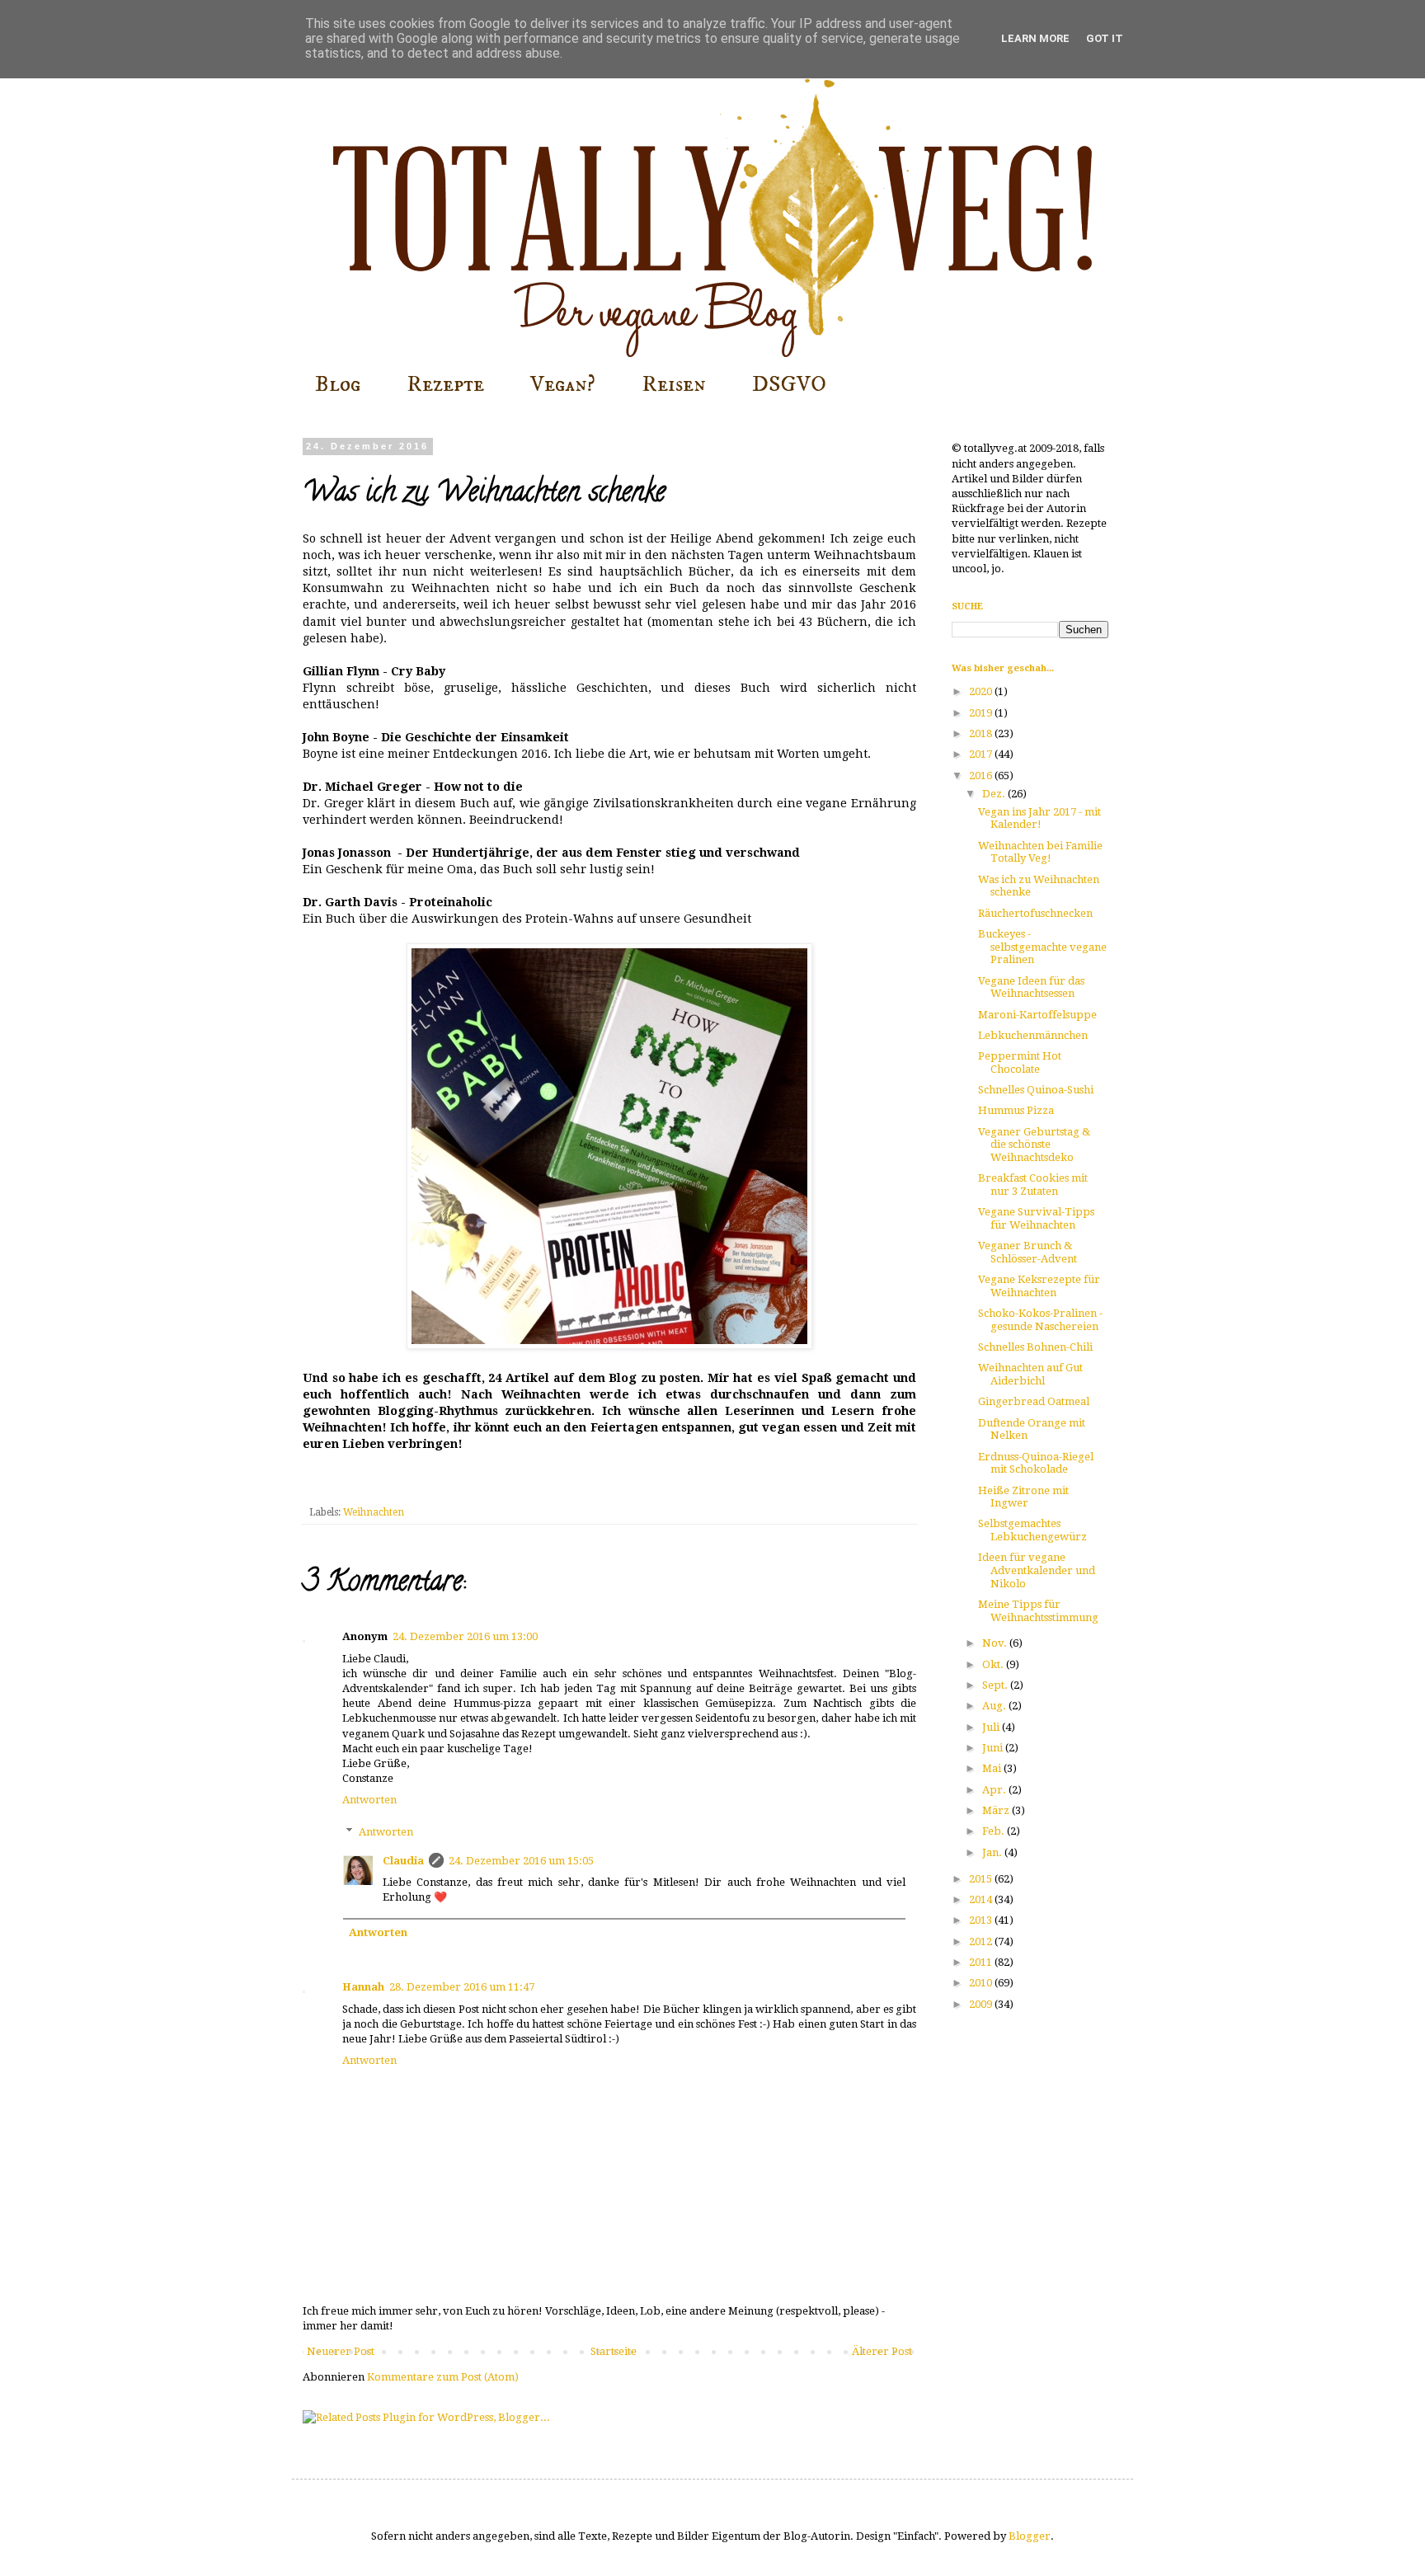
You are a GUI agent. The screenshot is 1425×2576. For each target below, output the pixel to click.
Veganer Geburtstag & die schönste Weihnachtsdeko (1034, 1145)
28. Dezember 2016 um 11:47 (462, 1987)
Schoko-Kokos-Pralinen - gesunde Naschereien (1040, 1320)
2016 (982, 776)
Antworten (369, 1800)
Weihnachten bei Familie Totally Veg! (1040, 852)
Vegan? (563, 384)
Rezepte (445, 384)
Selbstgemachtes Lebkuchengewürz (1032, 1530)
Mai (993, 1768)
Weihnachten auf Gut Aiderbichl (1030, 1374)
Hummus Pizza (1016, 1110)
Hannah (363, 1987)
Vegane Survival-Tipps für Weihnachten (1036, 1218)
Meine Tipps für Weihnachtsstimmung (1038, 1611)
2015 (982, 1879)
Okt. (994, 1664)
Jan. (993, 1852)
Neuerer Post (341, 2351)
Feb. (995, 1831)
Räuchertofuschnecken (1035, 913)
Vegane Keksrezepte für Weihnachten (1039, 1286)
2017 (982, 754)
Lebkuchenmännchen (1033, 1035)
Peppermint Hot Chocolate (1020, 1062)
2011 (982, 1962)
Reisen (674, 384)
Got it (1105, 38)
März (997, 1810)
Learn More (1035, 38)
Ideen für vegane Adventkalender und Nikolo (1037, 1570)
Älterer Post (882, 2351)
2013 (982, 1920)
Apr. (995, 1790)
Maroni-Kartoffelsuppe (1037, 1015)
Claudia (403, 1861)
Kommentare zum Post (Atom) (443, 2377)
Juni (994, 1748)
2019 (982, 713)
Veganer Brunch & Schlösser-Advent (1028, 1252)
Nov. (996, 1643)
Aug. (995, 1706)
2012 (982, 1941)
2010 (982, 1983)
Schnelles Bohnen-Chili (1035, 1347)
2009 (982, 2004)
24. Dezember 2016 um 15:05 (521, 1861)
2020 (982, 691)
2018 (982, 733)
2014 (982, 1899)
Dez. (995, 794)
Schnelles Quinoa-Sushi (1036, 1090)
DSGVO (789, 384)
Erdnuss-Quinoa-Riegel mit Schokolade (1036, 1463)
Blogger (1030, 2536)
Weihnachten (374, 1512)
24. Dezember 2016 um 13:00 (465, 1636)
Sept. (996, 1685)
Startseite (614, 2351)
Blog (338, 384)
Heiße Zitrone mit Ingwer (1023, 1497)
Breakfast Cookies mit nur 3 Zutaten (1033, 1185)
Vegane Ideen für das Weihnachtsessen (1031, 987)
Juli (992, 1727)
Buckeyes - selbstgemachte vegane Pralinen (1042, 947)
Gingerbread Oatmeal (1034, 1401)
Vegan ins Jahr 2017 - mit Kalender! (1039, 818)
